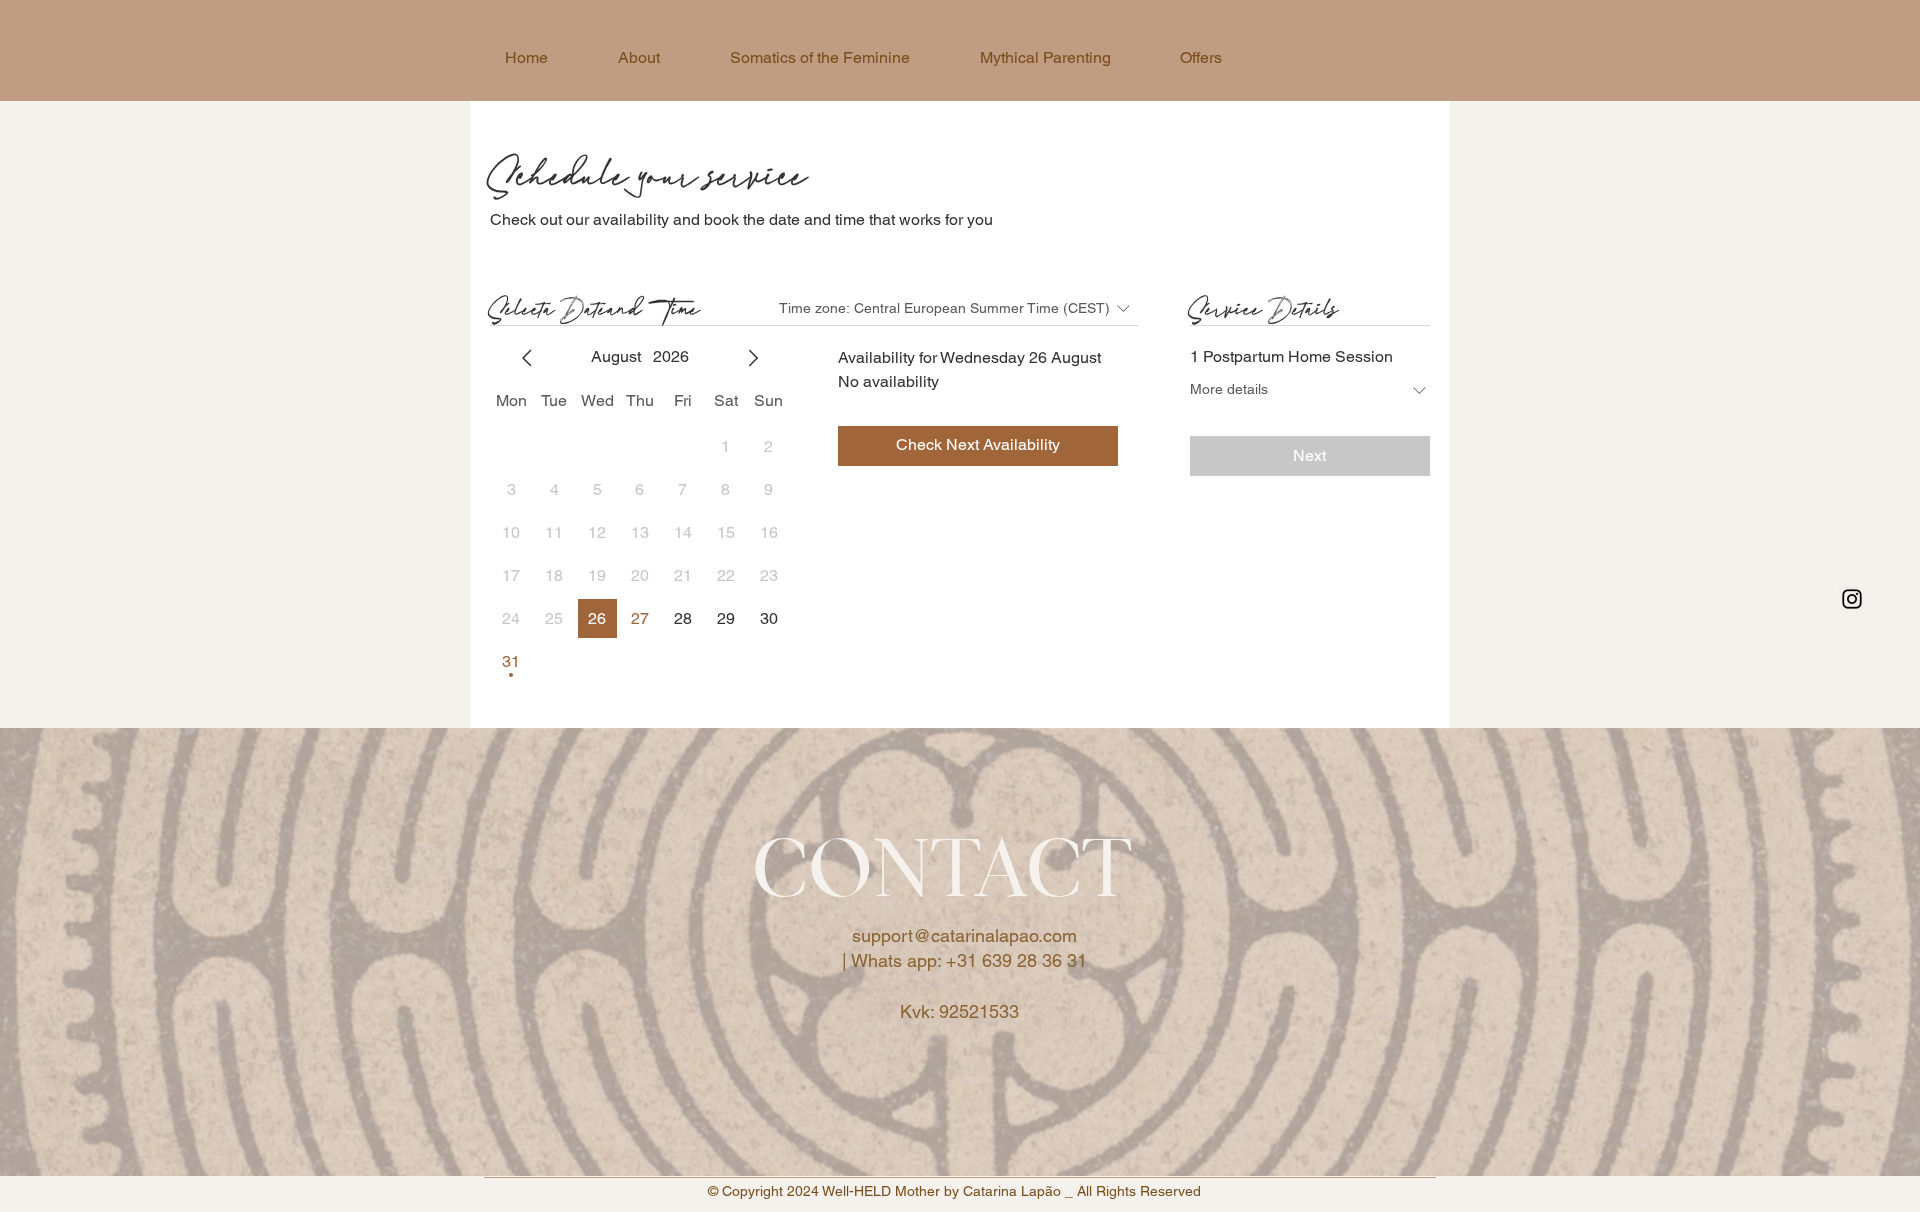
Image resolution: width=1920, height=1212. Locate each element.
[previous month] (527, 358)
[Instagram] (1852, 599)
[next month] (753, 358)
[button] (1200, 57)
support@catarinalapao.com (964, 935)
